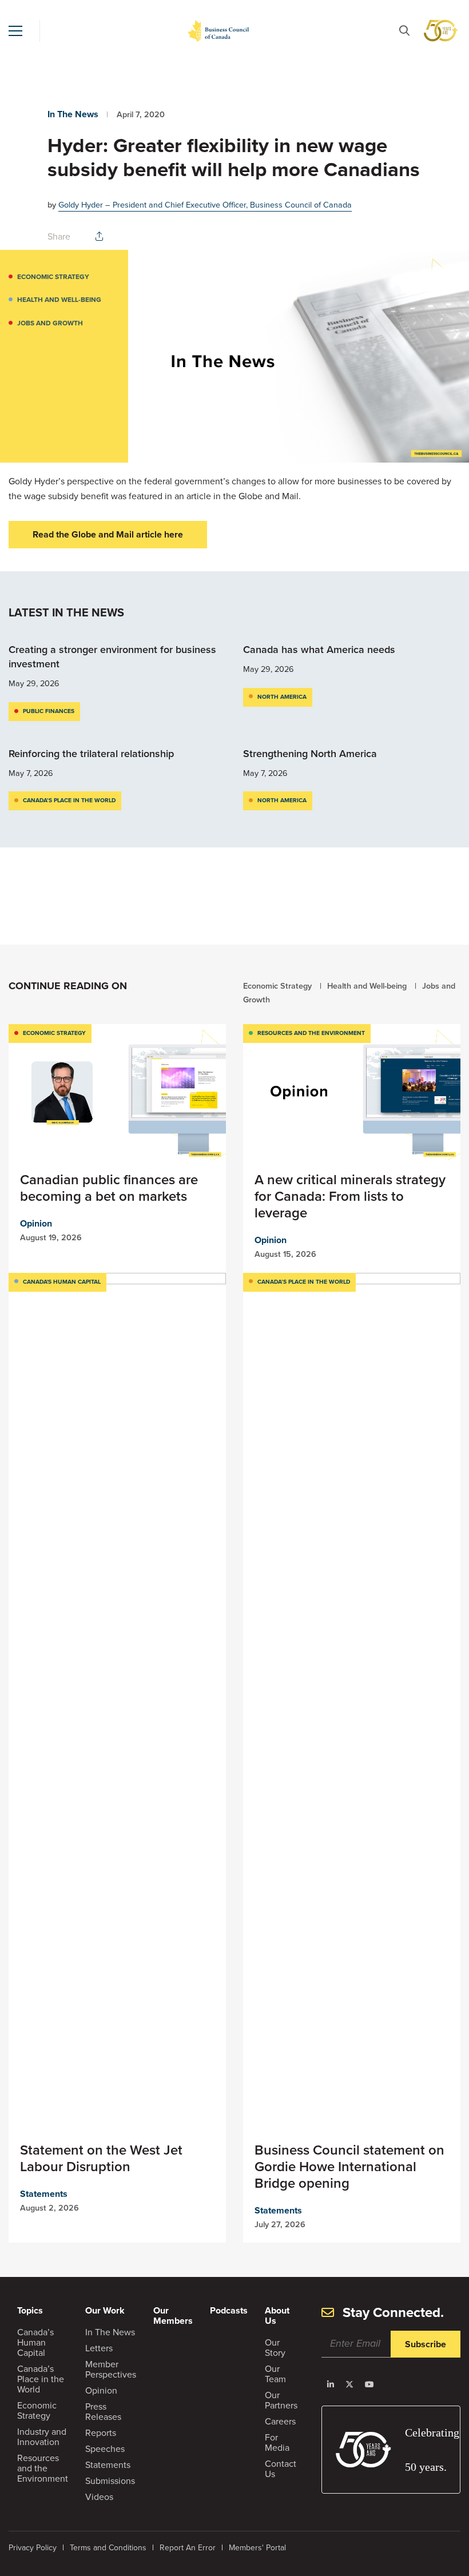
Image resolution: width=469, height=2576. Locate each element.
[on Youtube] (369, 2384)
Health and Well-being (59, 300)
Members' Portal (257, 2548)
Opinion (36, 1223)
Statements (44, 2194)
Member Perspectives (111, 2369)
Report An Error (188, 2548)
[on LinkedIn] (331, 2384)
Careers (280, 2421)
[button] (15, 31)
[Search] (404, 31)
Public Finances (49, 711)
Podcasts (229, 2310)
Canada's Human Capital (62, 1282)
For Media (277, 2442)
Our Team (275, 2374)
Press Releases (103, 2412)
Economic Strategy (53, 277)
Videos (99, 2497)
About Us (277, 2316)
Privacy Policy (33, 2548)
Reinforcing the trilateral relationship (91, 754)
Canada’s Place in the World (69, 800)
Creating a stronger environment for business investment (112, 657)
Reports (101, 2433)
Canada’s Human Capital (35, 2342)
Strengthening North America (310, 754)
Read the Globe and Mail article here (108, 534)
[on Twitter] (349, 2384)
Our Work (105, 2310)
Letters (99, 2348)
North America (282, 697)
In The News (73, 114)
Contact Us (281, 2469)
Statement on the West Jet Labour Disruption (101, 2158)
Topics (30, 2310)
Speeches (105, 2449)
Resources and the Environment (311, 1033)
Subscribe (426, 2344)
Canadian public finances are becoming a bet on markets (109, 1188)
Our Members (173, 2316)
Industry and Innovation (42, 2437)
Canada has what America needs (321, 650)
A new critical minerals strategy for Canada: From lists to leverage (350, 1196)
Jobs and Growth (50, 323)
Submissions (110, 2481)
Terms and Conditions (108, 2548)
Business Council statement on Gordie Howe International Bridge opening (349, 2167)
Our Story (275, 2348)
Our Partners (281, 2400)
